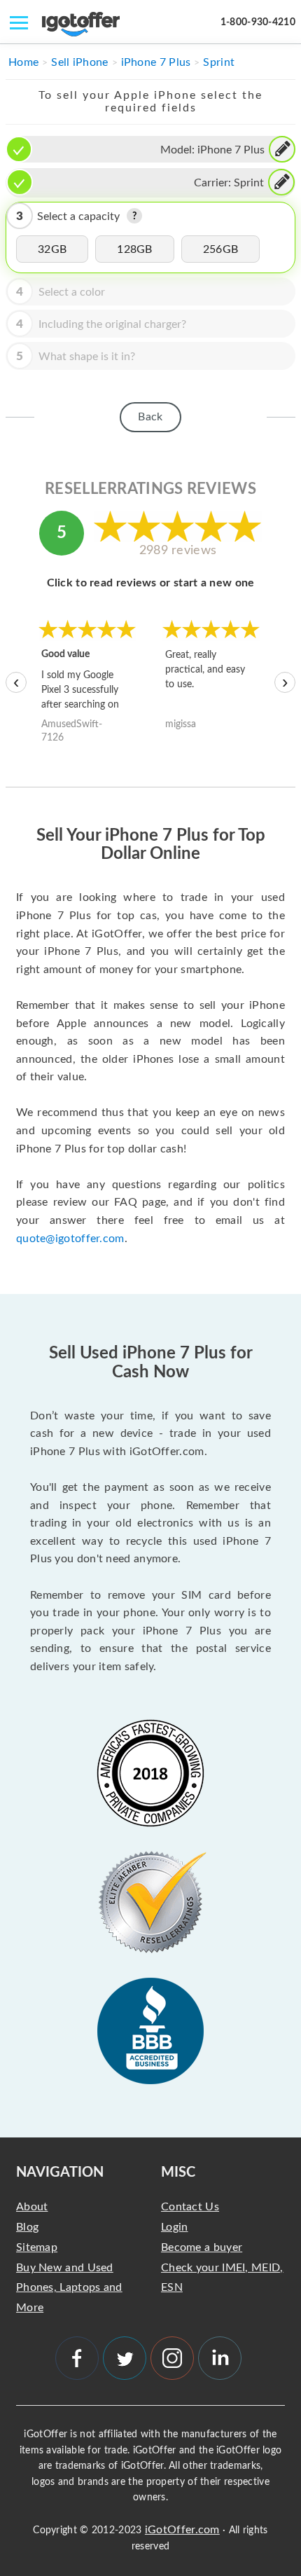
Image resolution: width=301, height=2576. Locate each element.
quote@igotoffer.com (70, 1239)
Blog (27, 2227)
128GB (135, 249)
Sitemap (37, 2247)
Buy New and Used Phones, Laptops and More (69, 2288)
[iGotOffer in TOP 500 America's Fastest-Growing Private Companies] (150, 1773)
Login (175, 2227)
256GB (221, 249)
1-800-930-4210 (258, 22)
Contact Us (190, 2207)
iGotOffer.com (182, 2530)
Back (150, 417)
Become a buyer (202, 2247)
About (32, 2207)
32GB (52, 249)
